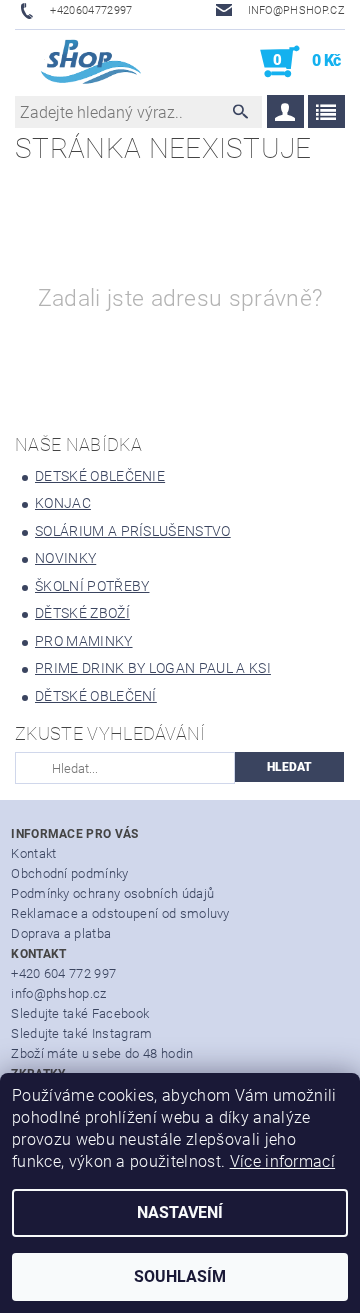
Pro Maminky (84, 641)
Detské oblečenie (100, 476)
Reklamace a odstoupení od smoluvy (120, 913)
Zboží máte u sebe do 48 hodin (102, 1053)
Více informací (282, 1161)
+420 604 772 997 (63, 973)
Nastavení (180, 1212)
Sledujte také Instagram (81, 1033)
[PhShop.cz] (79, 62)
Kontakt (33, 853)
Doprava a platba (61, 933)
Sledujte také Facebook (80, 1013)
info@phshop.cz (58, 993)
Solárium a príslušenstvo (133, 531)
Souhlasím (180, 1276)
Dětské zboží (82, 613)
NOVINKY (65, 558)
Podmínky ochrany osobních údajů (112, 893)
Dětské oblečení (96, 696)
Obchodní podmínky (69, 873)
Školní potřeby (92, 586)
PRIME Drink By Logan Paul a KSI (153, 668)
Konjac (63, 503)
